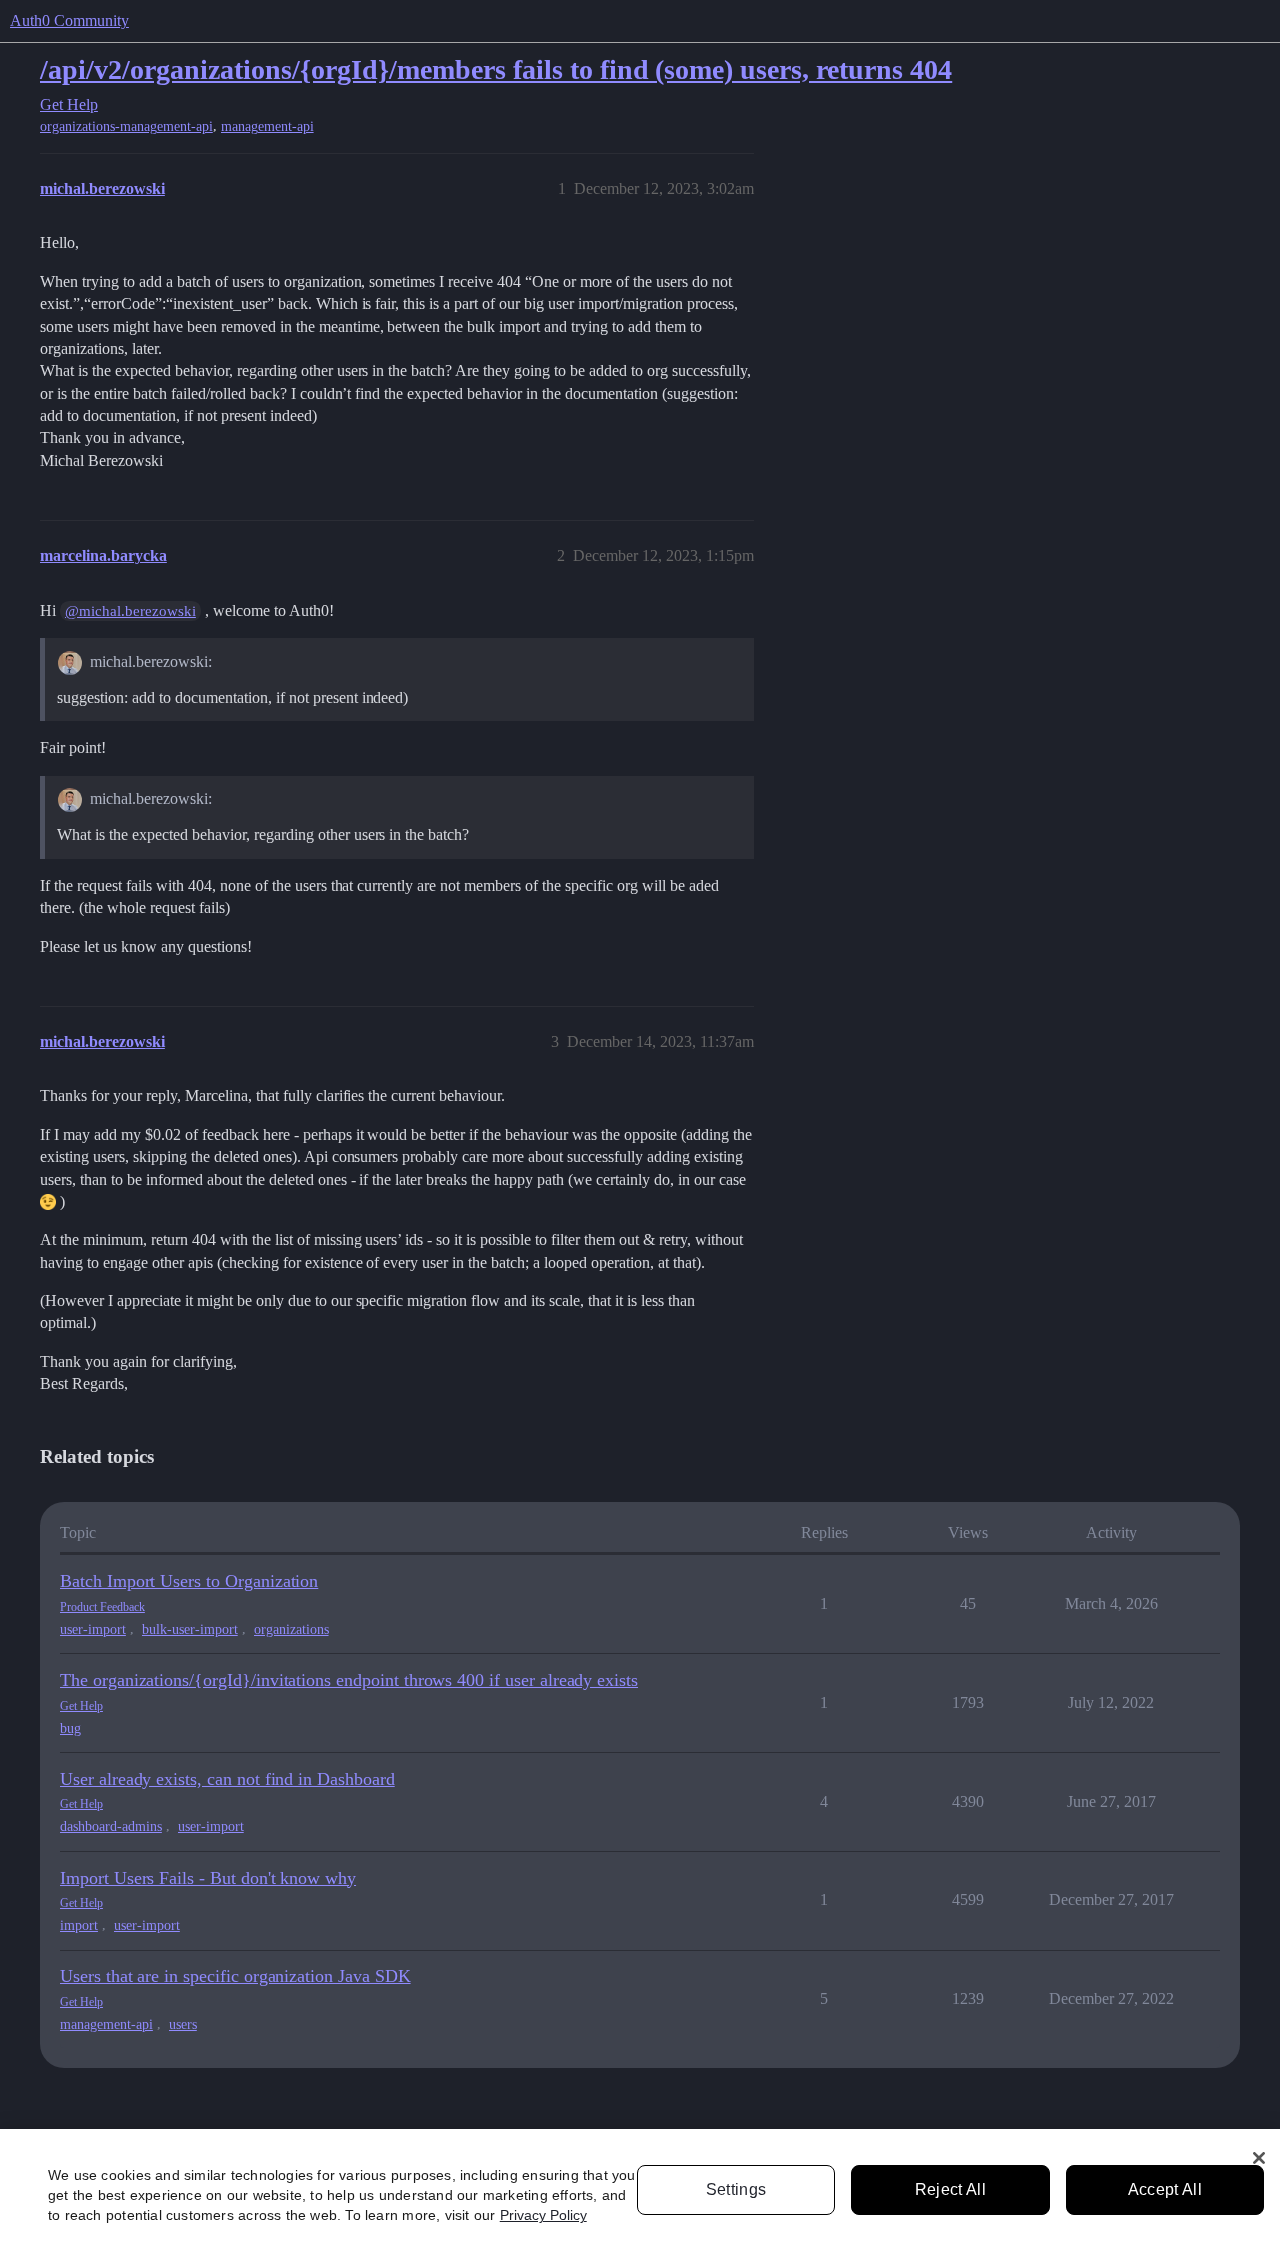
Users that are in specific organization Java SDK (235, 1976)
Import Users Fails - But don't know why (208, 1878)
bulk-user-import (190, 1629)
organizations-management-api (126, 126)
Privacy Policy (543, 2215)
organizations (291, 1629)
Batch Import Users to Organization (189, 1581)
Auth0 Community (69, 20)
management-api (267, 126)
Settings (736, 2189)
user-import (93, 1629)
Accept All (1165, 2189)
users (183, 2024)
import (79, 1925)
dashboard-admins (111, 1826)
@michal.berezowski (130, 611)
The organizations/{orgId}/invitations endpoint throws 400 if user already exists (349, 1680)
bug (70, 1728)
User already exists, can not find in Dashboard (227, 1779)
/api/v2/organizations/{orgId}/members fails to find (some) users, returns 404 (496, 69)
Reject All (950, 2189)
